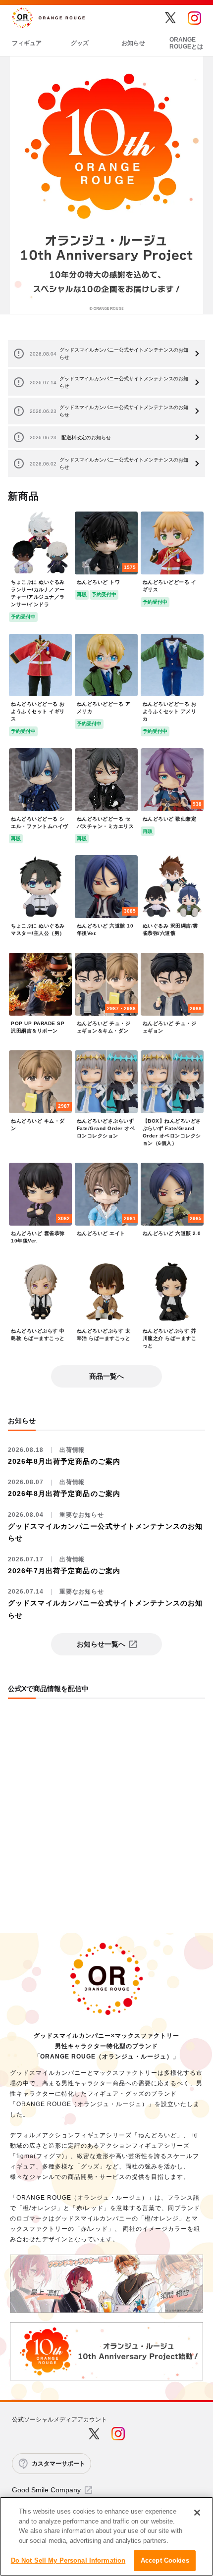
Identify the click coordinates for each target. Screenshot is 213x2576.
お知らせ (133, 43)
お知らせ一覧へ (101, 1644)
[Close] (197, 2513)
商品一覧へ (106, 1376)
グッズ (80, 43)
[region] (106, 2536)
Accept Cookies (165, 2560)
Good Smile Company (46, 2490)
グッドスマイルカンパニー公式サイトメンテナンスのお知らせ (109, 354)
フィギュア (27, 43)
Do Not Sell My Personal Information (68, 2560)
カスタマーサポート (58, 2464)
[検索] (149, 18)
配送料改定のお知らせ (70, 438)
